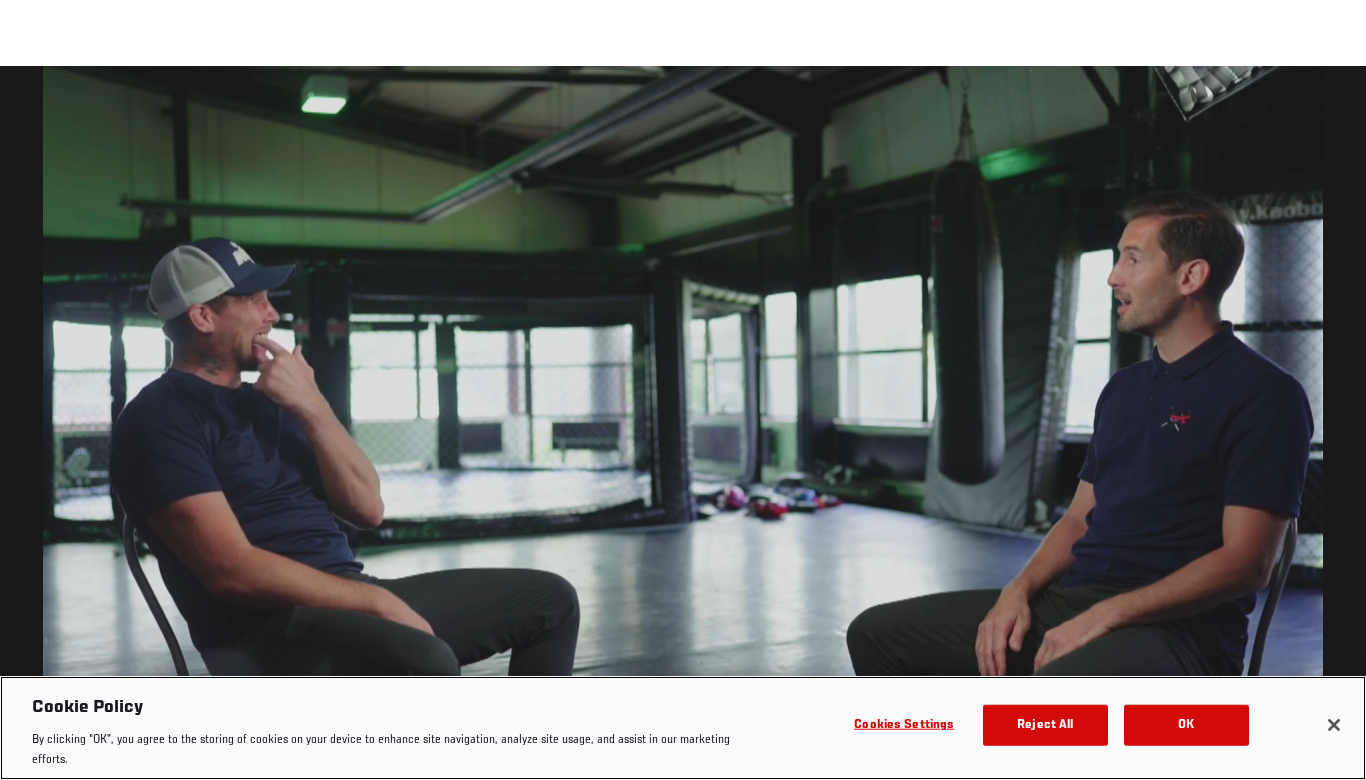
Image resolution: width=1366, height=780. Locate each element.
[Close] (1334, 725)
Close (1328, 106)
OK (1186, 725)
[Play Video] (683, 426)
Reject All (1045, 725)
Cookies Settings (904, 725)
